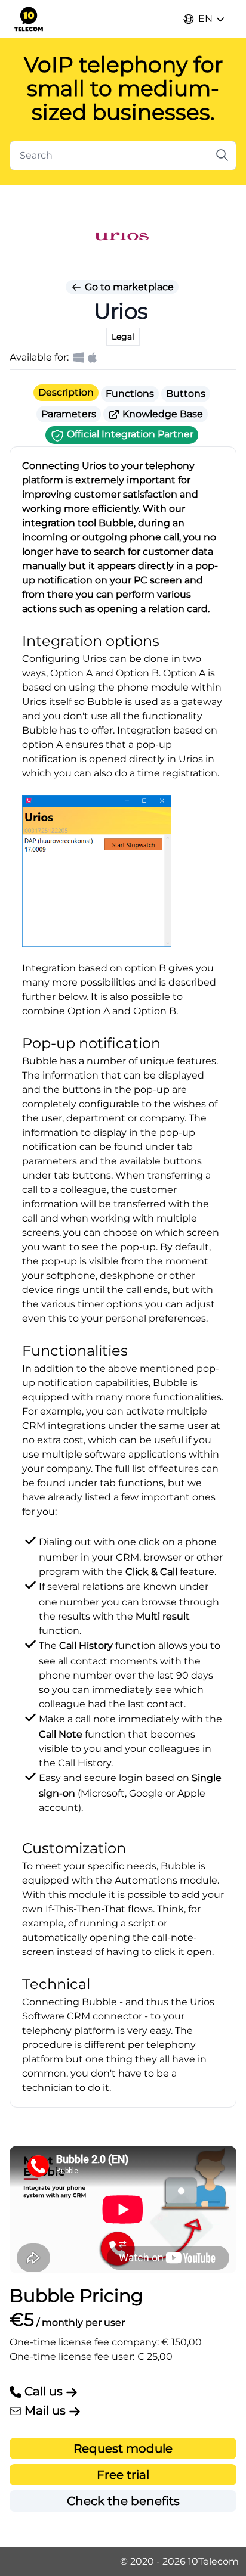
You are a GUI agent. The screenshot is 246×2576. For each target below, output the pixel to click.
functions (141, 1483)
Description (66, 392)
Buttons (186, 394)
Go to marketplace (128, 287)
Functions (130, 394)
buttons (92, 1175)
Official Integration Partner (129, 434)
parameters (50, 1161)
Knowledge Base (162, 414)
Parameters (69, 414)
